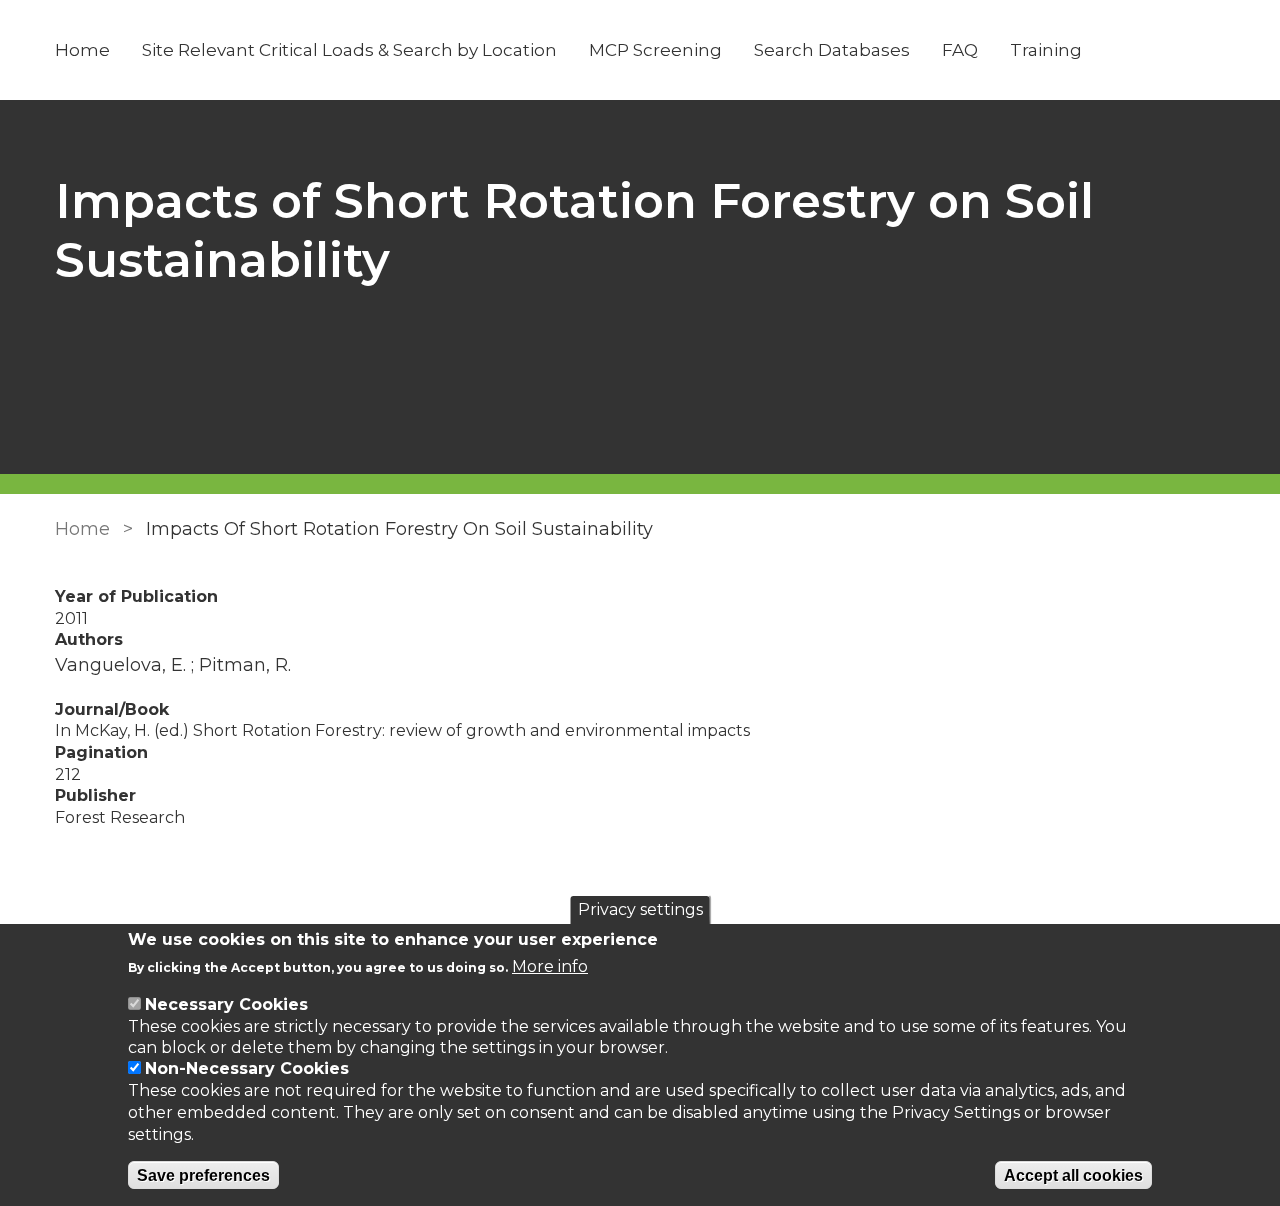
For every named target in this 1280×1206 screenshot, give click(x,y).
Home (82, 50)
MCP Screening (655, 50)
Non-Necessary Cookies (247, 1069)
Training (1046, 50)
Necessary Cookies (226, 1004)
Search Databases (832, 50)
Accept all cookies (1073, 1175)
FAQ (960, 50)
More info (550, 967)
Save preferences (203, 1175)
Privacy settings (640, 909)
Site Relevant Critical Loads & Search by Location (349, 50)
